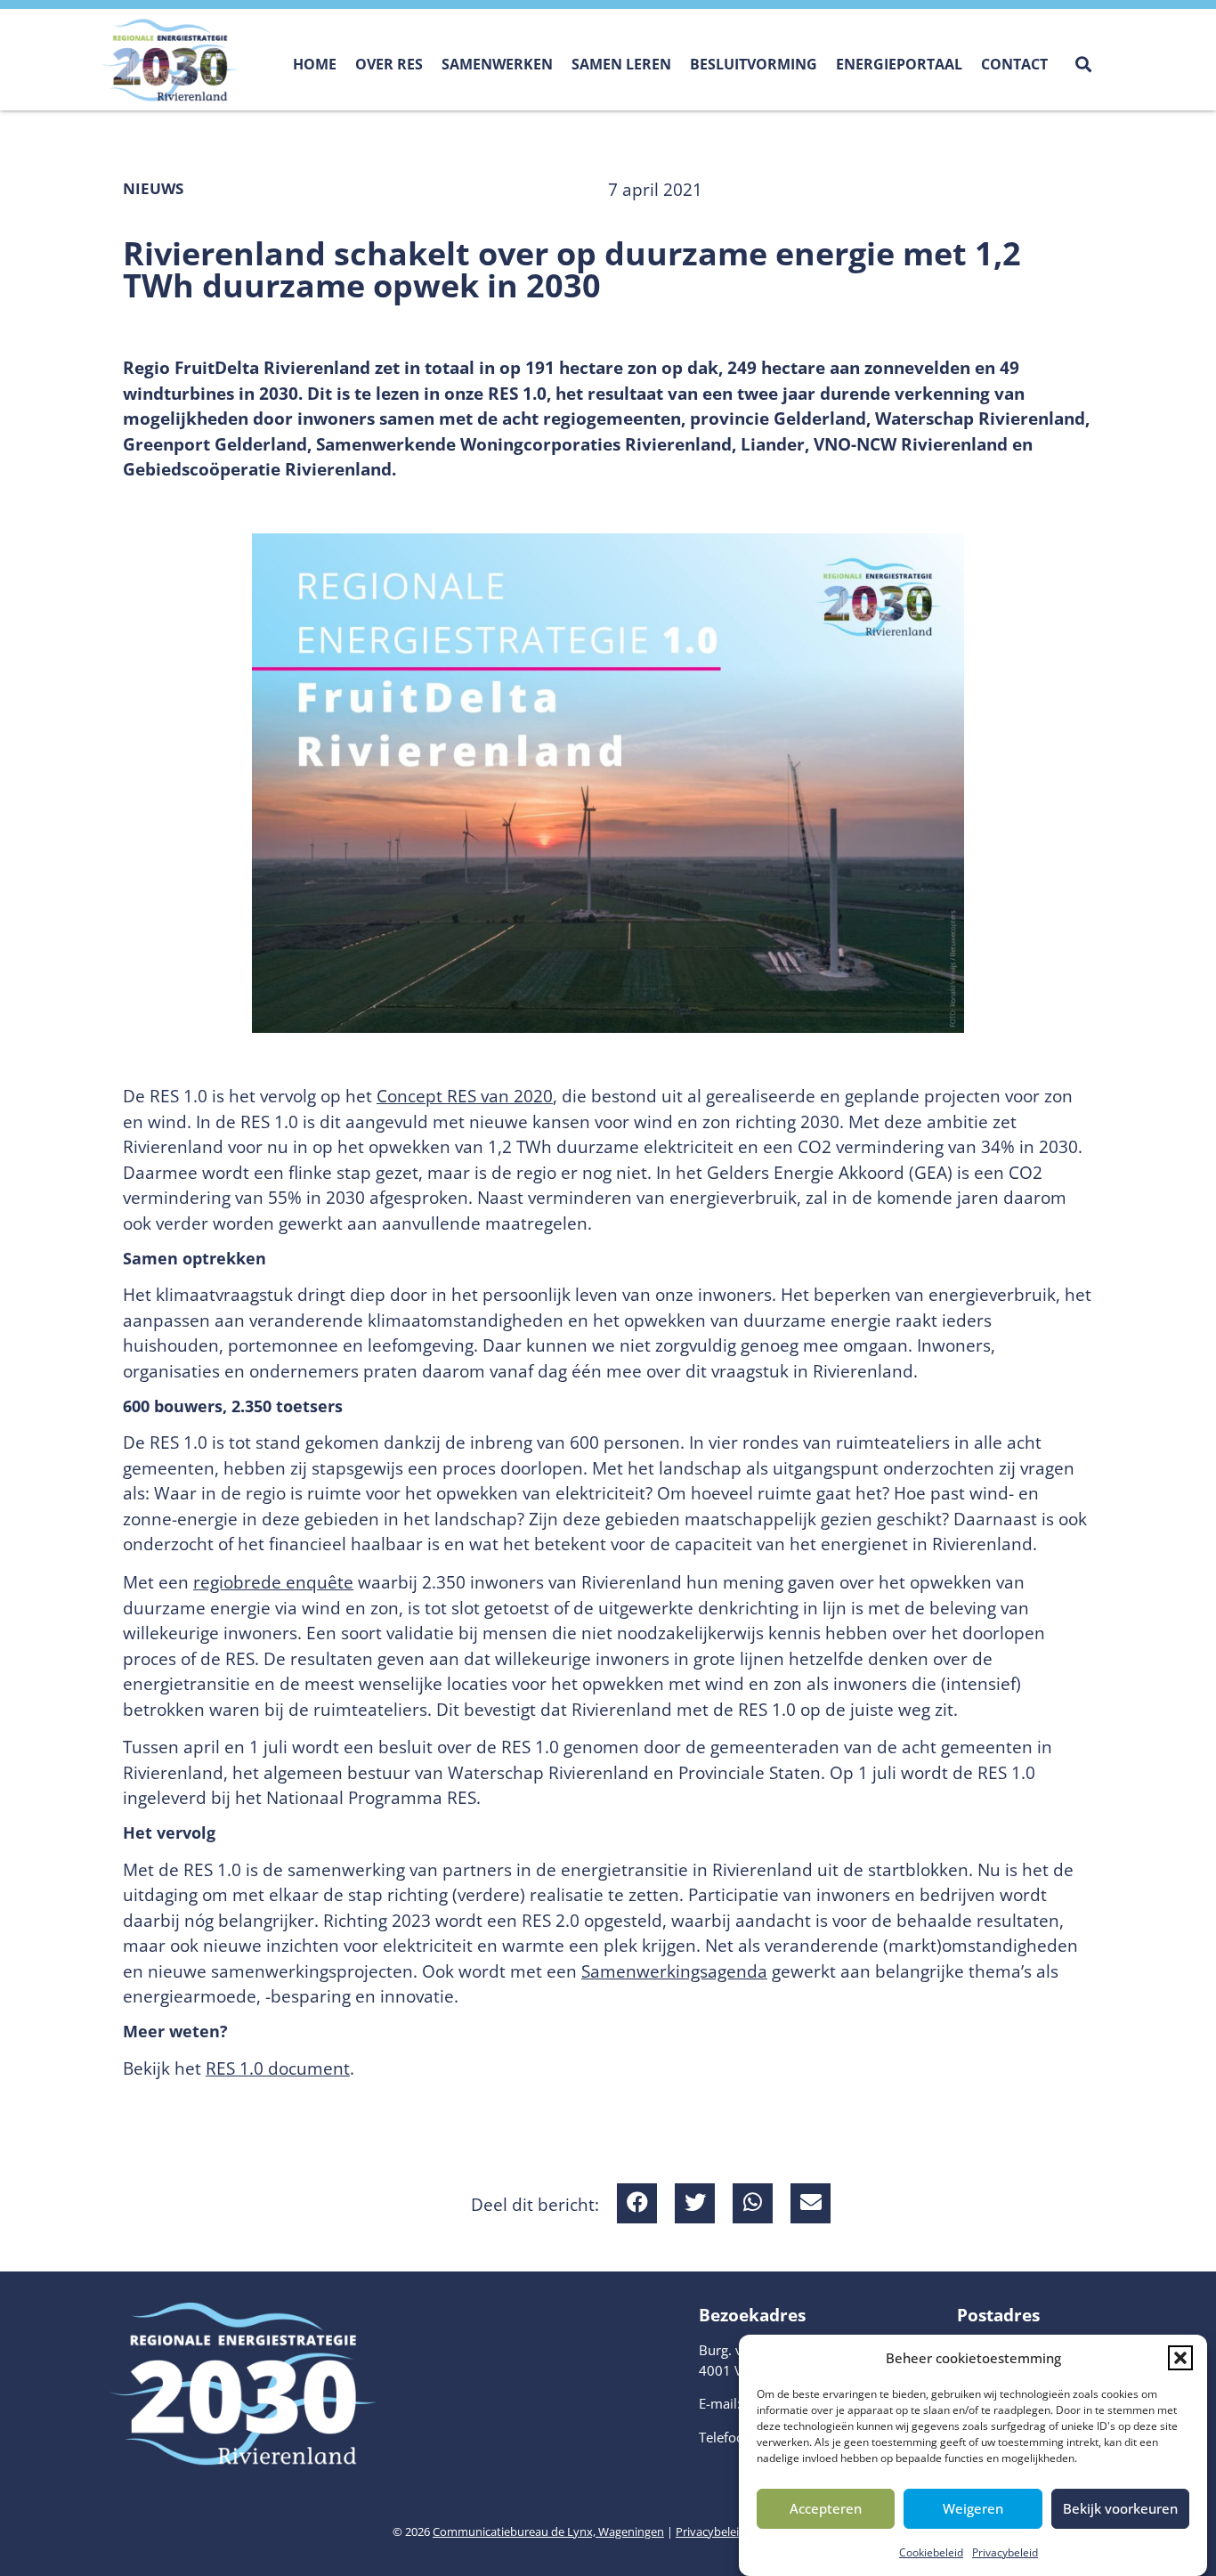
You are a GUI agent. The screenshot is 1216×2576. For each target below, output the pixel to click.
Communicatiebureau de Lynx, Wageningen (548, 2531)
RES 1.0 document (278, 2068)
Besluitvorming (754, 64)
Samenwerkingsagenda (674, 1971)
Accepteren (826, 2508)
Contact (1014, 64)
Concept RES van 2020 (465, 1096)
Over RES (389, 64)
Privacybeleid (1005, 2552)
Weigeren (973, 2508)
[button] (1180, 2358)
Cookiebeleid (931, 2552)
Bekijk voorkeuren (1120, 2508)
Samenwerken (497, 64)
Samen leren (621, 64)
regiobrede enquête (273, 1582)
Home (315, 64)
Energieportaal (899, 64)
